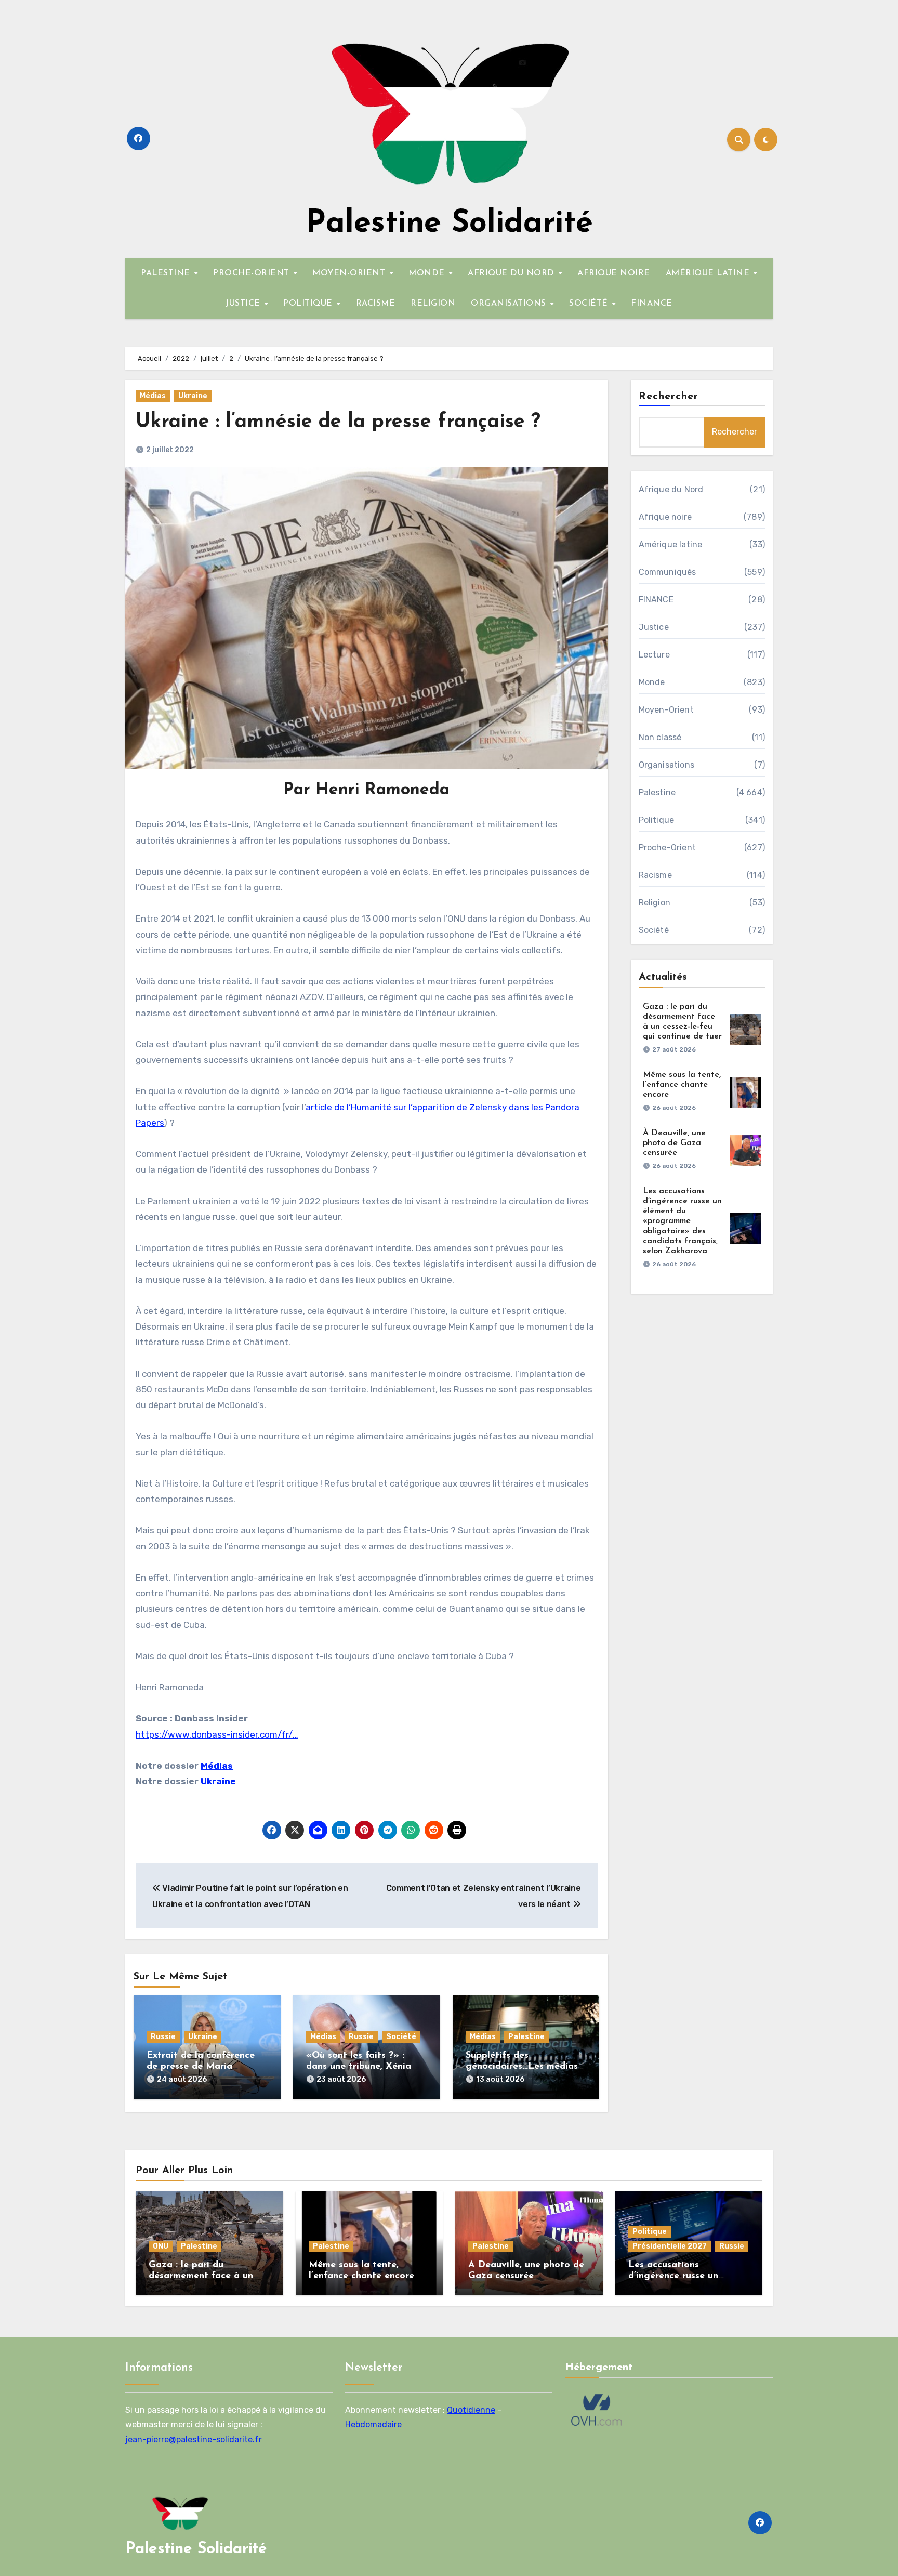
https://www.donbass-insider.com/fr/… (217, 1734)
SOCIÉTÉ (590, 304)
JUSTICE (244, 304)
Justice (654, 627)
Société (401, 2037)
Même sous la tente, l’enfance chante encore (682, 1085)
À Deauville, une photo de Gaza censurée (674, 1143)
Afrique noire (665, 517)
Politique (657, 820)
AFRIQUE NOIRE (614, 273)
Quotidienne (471, 2410)
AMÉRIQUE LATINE (709, 273)
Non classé (660, 737)
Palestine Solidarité (449, 224)
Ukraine (193, 396)
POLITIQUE (309, 304)
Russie (163, 2037)
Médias (153, 396)
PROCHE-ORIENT (253, 273)
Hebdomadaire (373, 2424)
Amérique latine (671, 544)
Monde (652, 682)
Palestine (526, 2037)
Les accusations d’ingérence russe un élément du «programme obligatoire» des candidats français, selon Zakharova (682, 1221)
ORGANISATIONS (510, 304)
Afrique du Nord (671, 489)
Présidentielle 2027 (670, 2246)
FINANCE (652, 304)
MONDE (428, 273)
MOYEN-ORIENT (350, 273)
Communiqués (668, 572)
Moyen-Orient (666, 710)
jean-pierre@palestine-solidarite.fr (194, 2440)
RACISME (376, 304)
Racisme (655, 875)
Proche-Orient (668, 847)
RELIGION (433, 304)
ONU (161, 2246)
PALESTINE (167, 273)
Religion (655, 903)
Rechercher (669, 397)
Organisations (667, 765)
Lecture (654, 655)
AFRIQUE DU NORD (512, 273)
